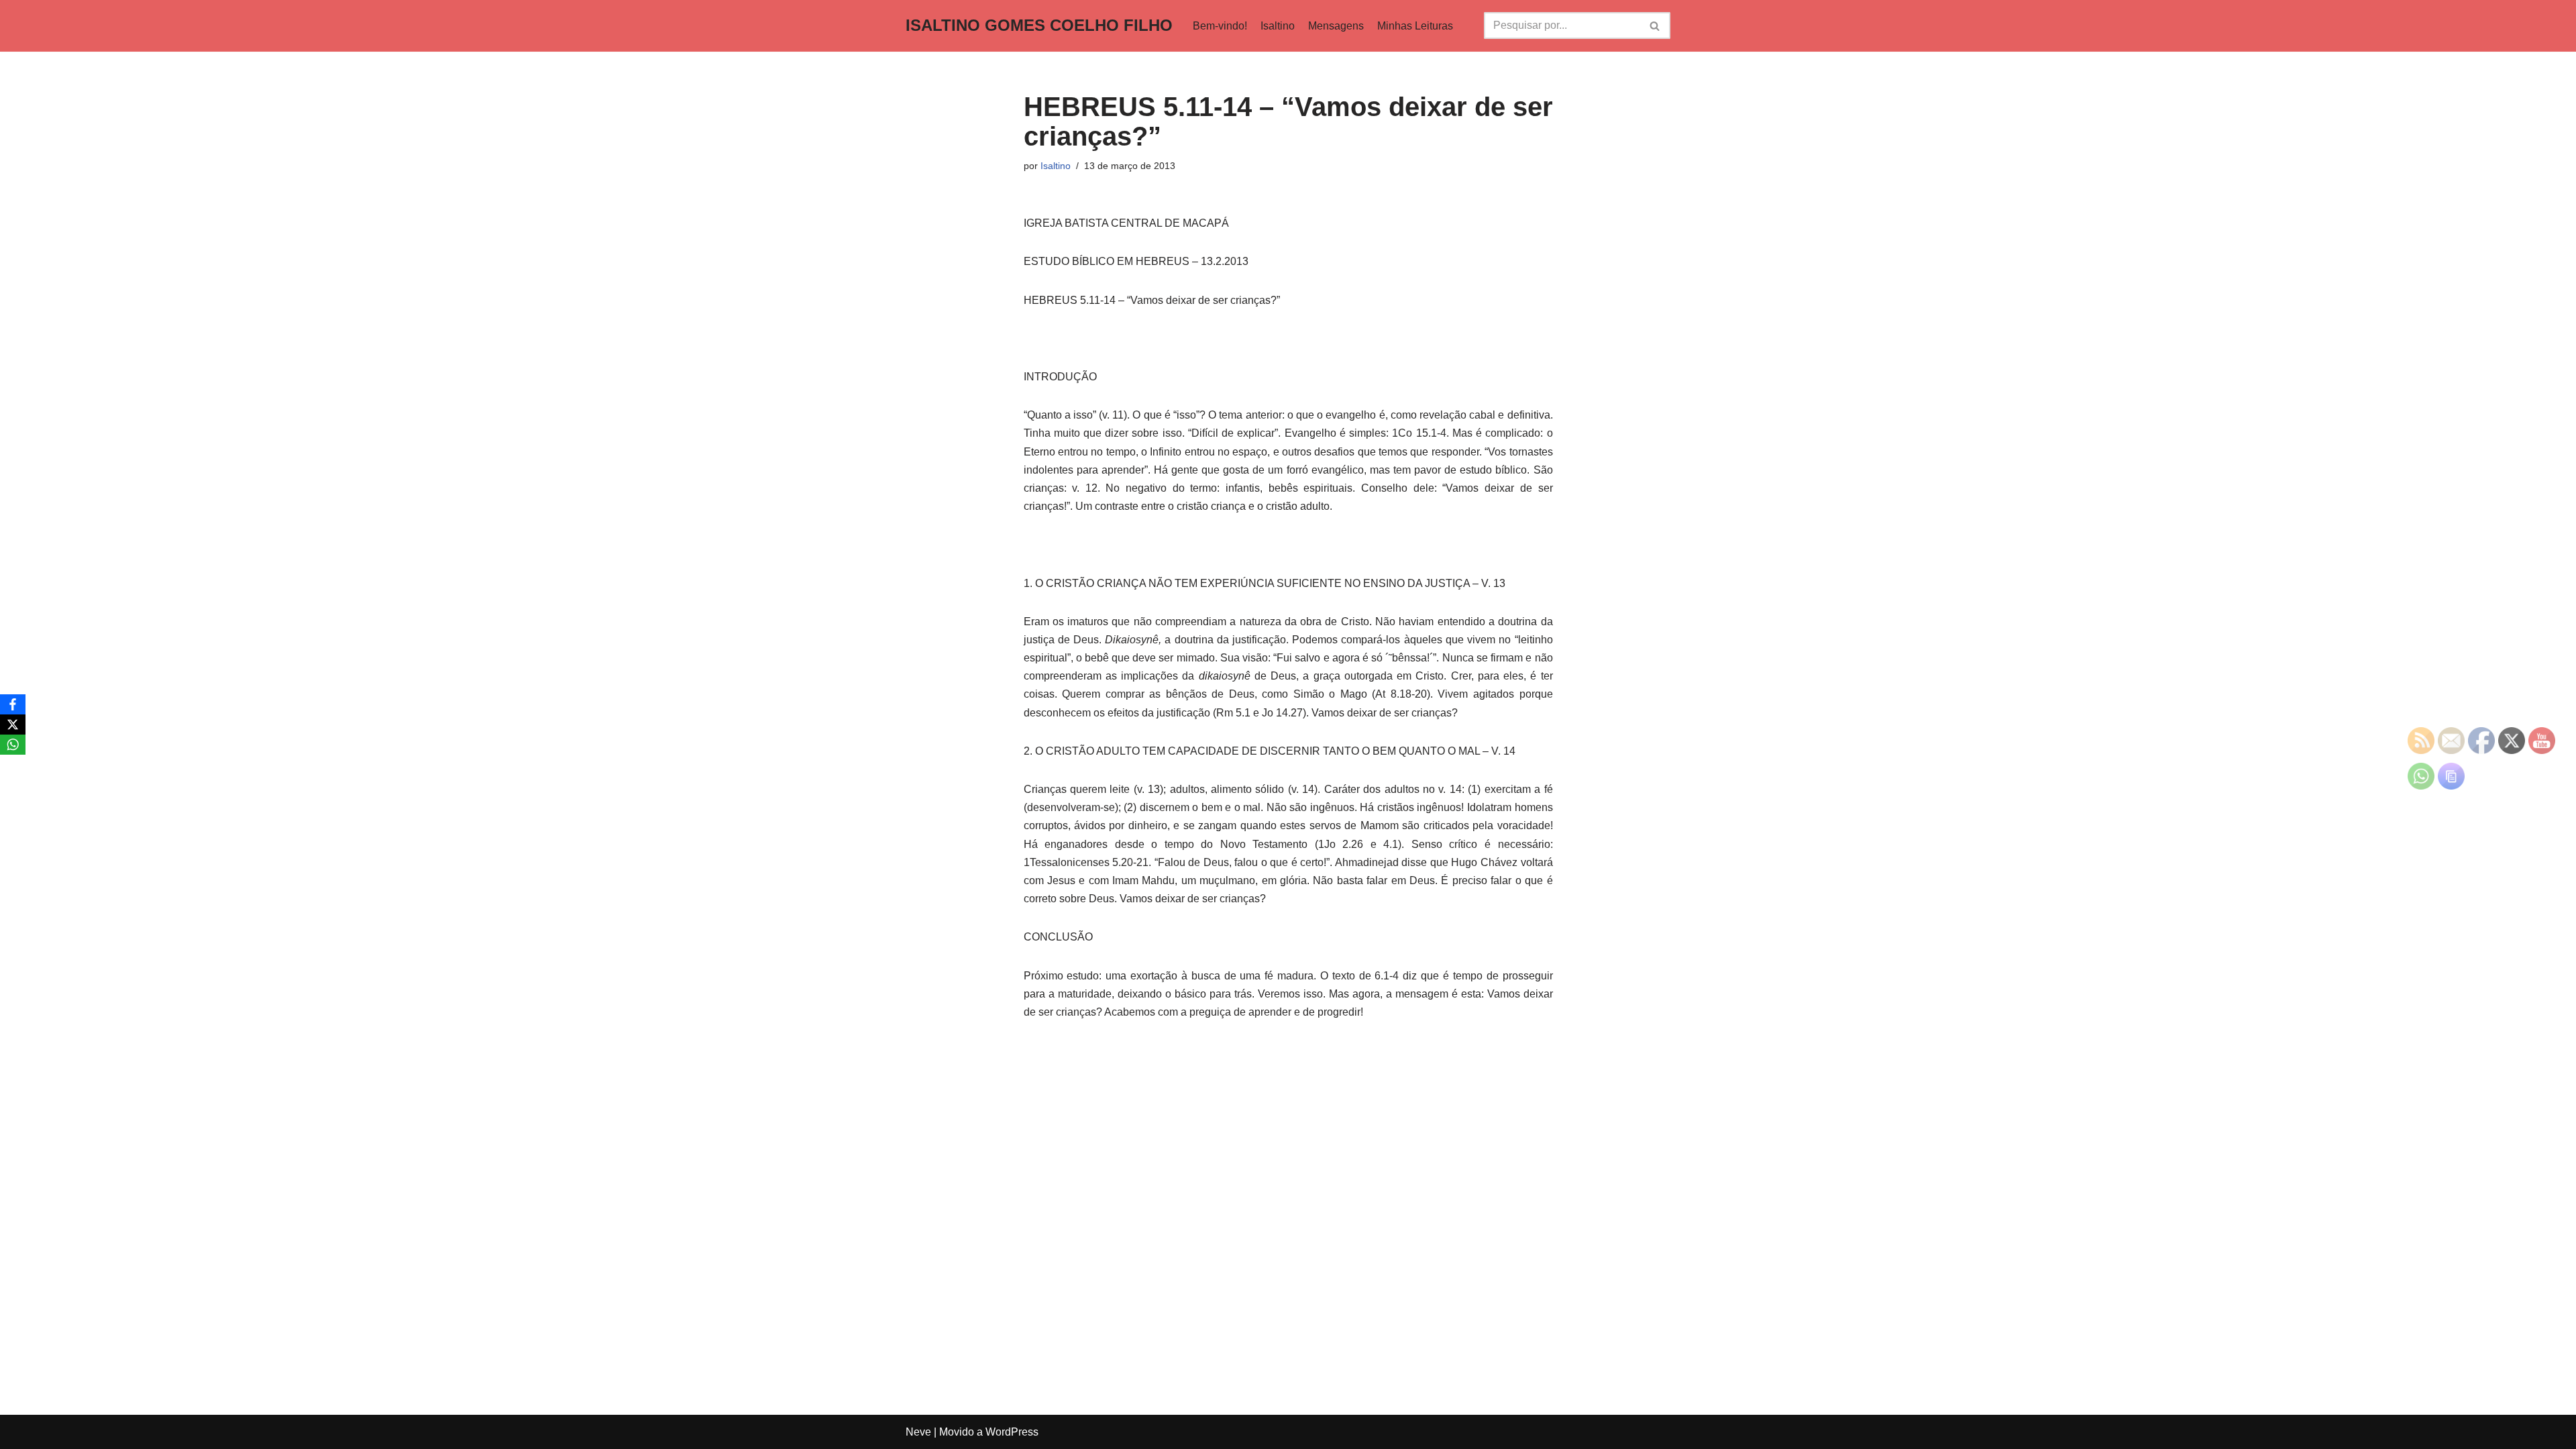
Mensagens (1336, 26)
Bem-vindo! (1220, 26)
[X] (13, 724)
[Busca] (1655, 25)
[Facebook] (13, 704)
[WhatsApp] (13, 745)
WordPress (1012, 1432)
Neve (918, 1432)
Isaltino (1278, 26)
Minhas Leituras (1415, 26)
